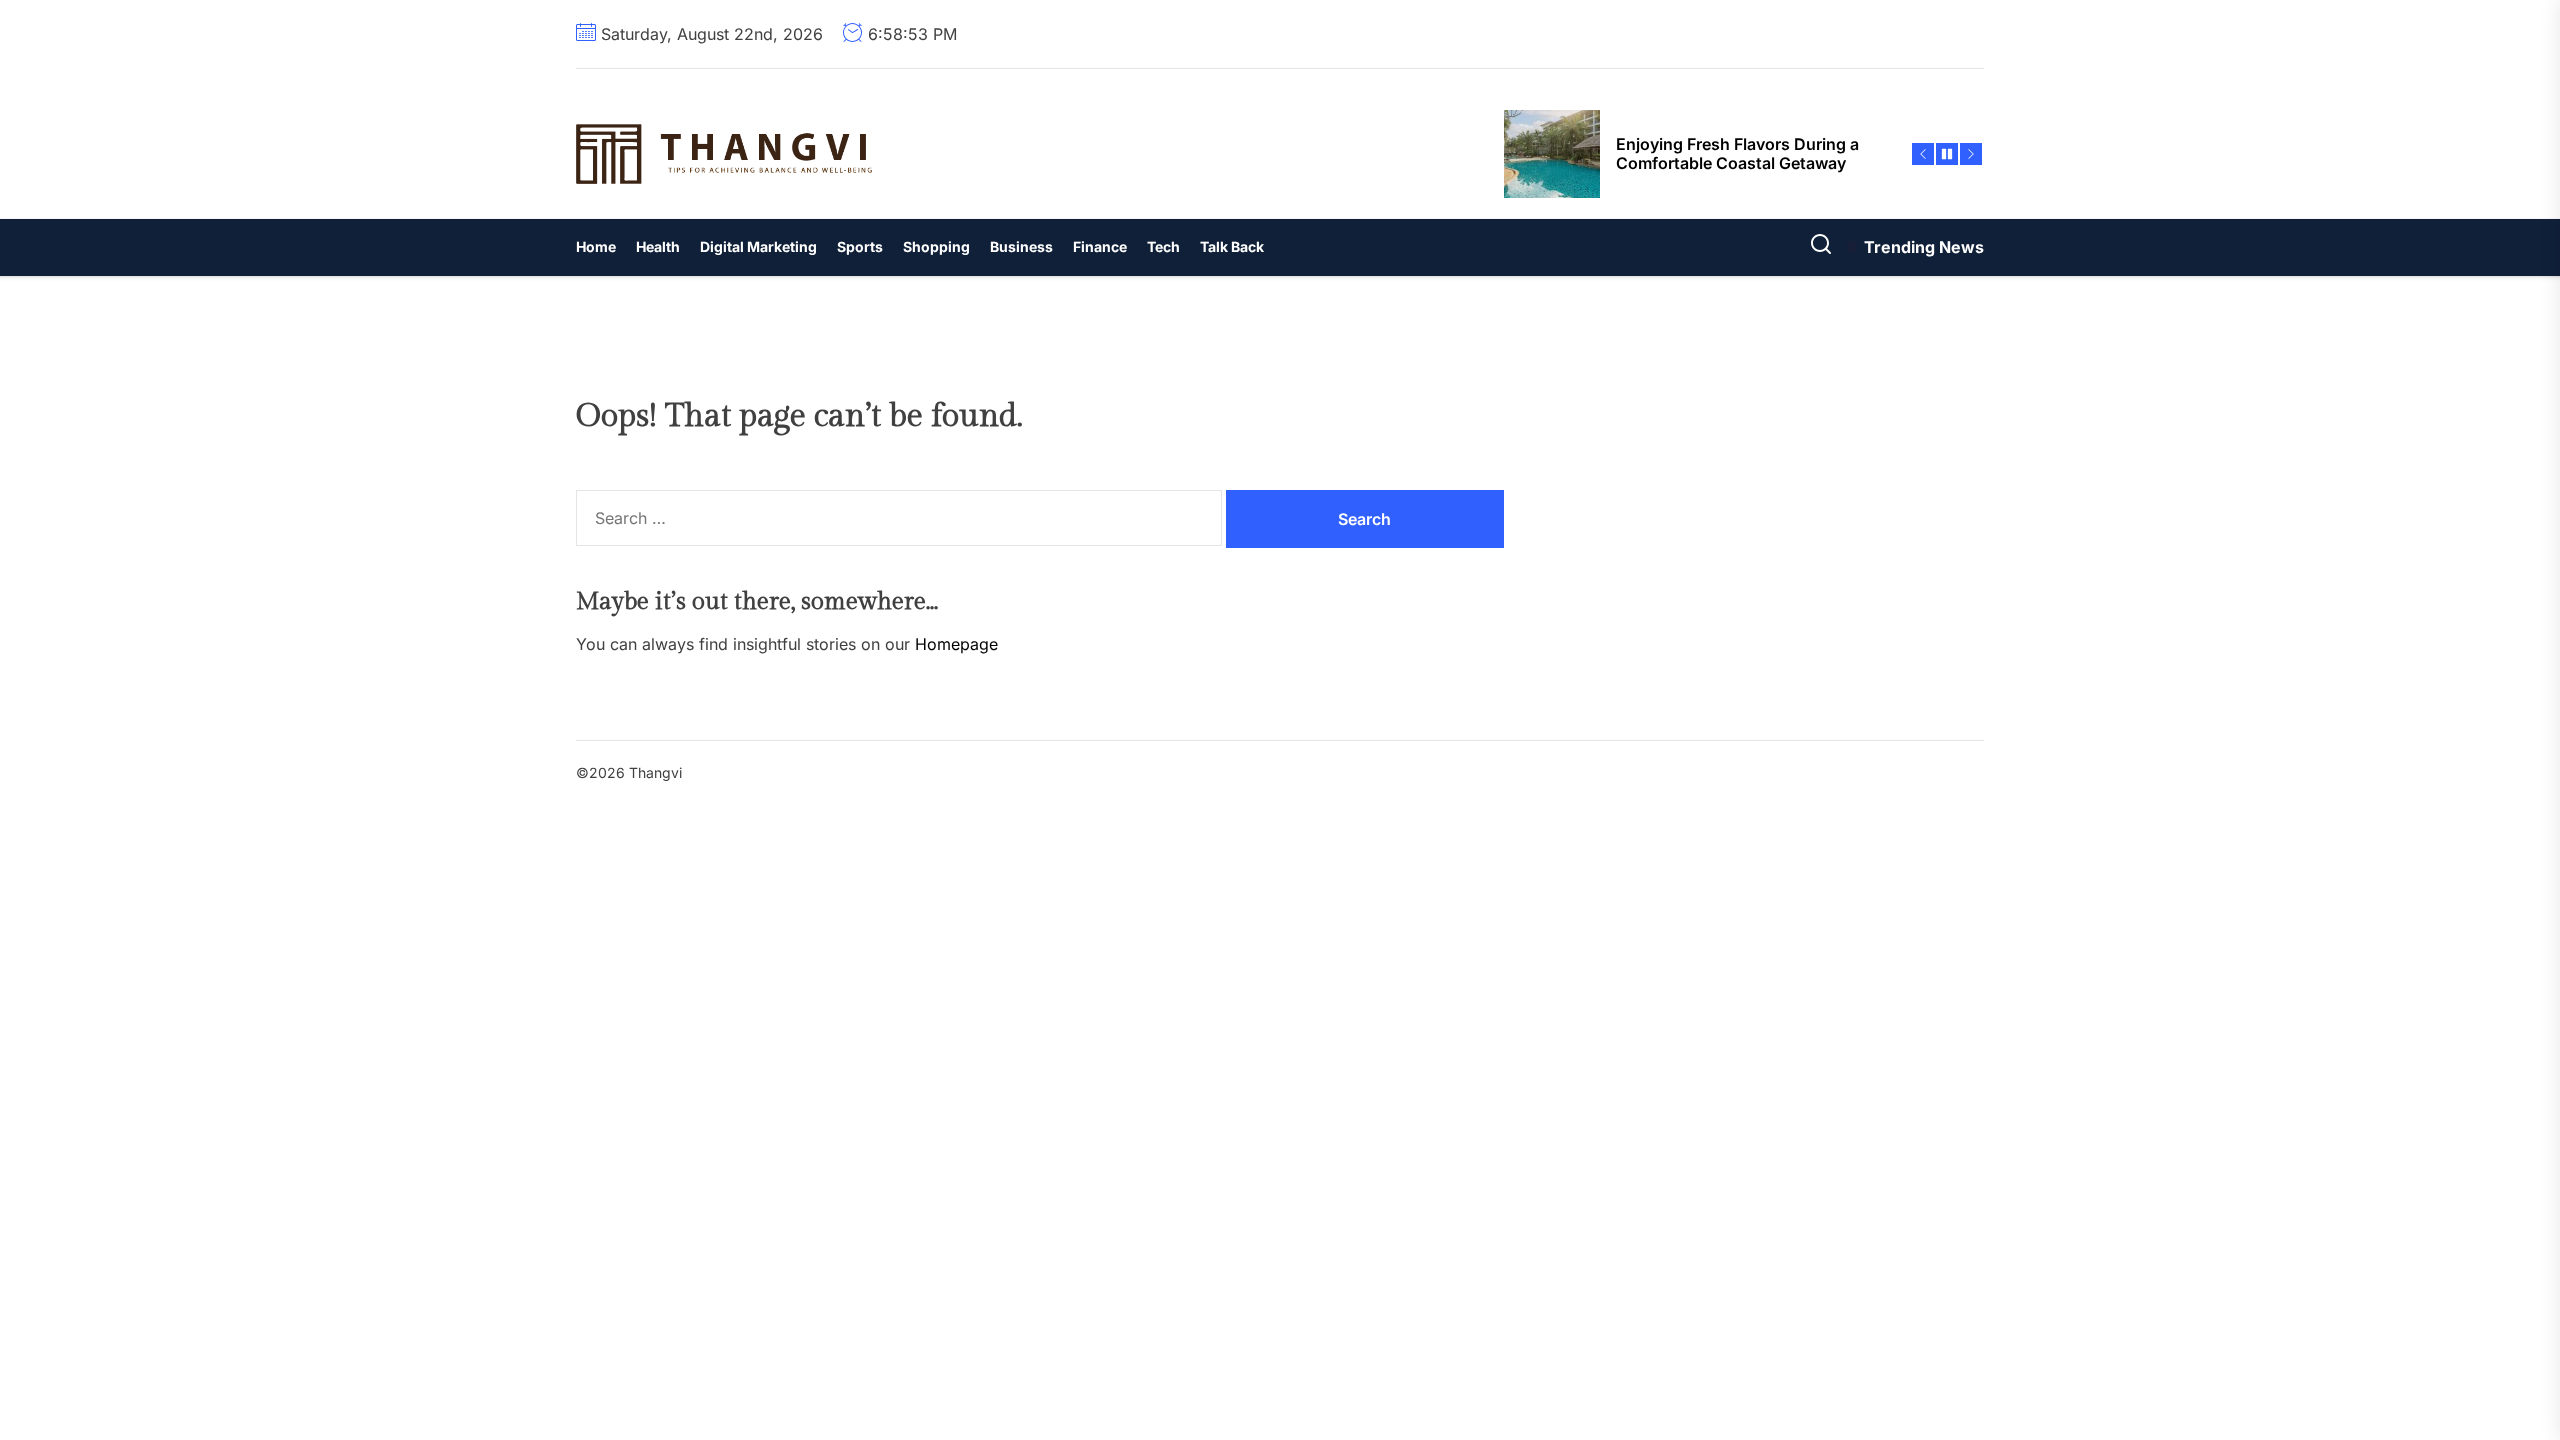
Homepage (956, 644)
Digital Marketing (758, 246)
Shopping (936, 246)
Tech (1163, 246)
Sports (860, 246)
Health (658, 246)
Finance (1100, 246)
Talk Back (1232, 246)
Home (596, 246)
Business (1021, 246)
